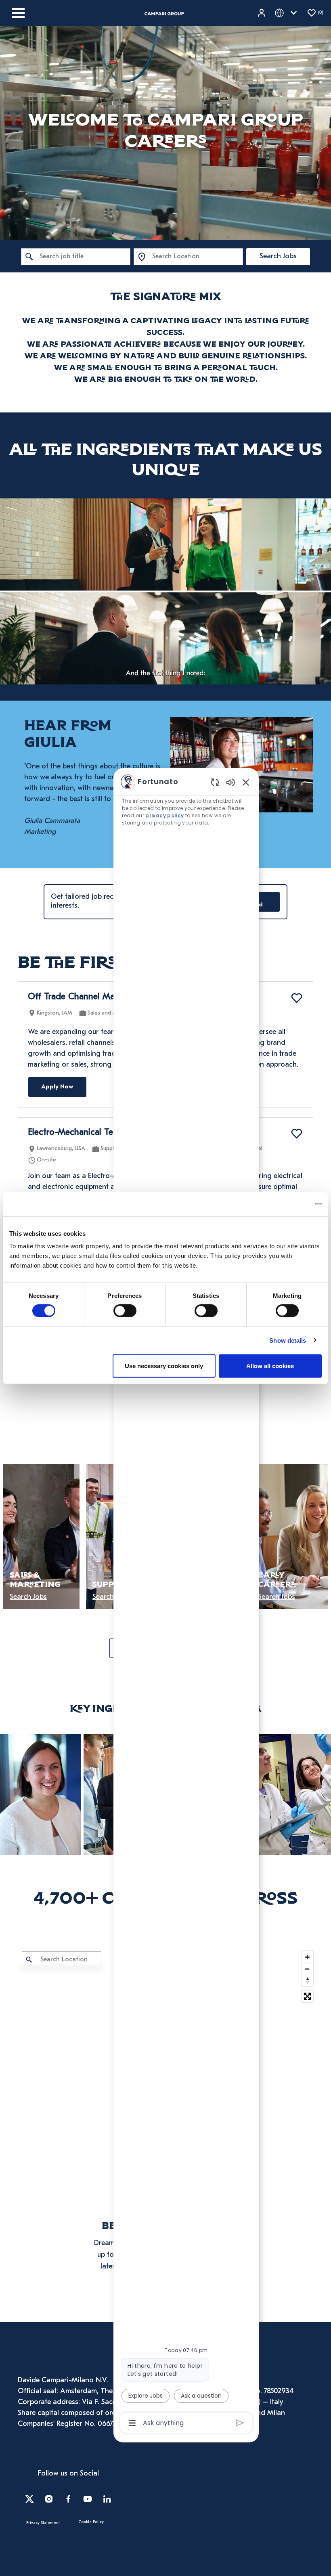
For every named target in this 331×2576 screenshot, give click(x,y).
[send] (240, 2423)
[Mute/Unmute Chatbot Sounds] (230, 782)
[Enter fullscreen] (307, 1996)
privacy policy (164, 815)
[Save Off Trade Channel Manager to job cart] (297, 998)
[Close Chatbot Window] (246, 782)
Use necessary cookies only (164, 1366)
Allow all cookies (270, 1366)
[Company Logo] (164, 13)
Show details (288, 1340)
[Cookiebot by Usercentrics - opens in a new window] (286, 1204)
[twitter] (29, 2499)
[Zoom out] (307, 1969)
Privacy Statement (43, 2523)
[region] (186, 1602)
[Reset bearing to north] (307, 1981)
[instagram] (49, 2499)
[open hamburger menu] (18, 13)
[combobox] (76, 257)
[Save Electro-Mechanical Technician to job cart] (297, 1134)
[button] (262, 13)
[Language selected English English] (287, 13)
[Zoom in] (307, 1957)
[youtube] (88, 2499)
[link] (41, 1794)
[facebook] (68, 2499)
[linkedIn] (107, 2499)
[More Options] (132, 2423)
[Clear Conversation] (215, 782)
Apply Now (57, 1087)
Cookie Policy (91, 2522)
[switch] (125, 1310)
